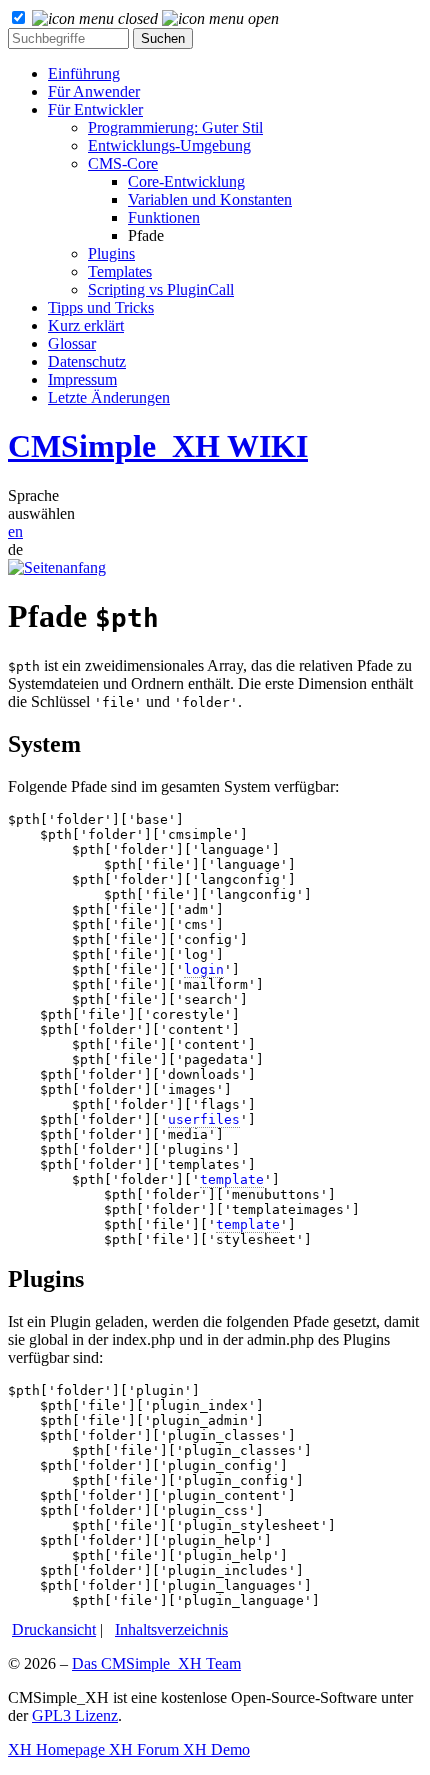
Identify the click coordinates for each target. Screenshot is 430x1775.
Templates (120, 271)
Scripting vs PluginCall (161, 289)
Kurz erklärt (86, 325)
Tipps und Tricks (101, 307)
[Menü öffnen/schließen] (155, 18)
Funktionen (164, 217)
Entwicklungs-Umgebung (169, 145)
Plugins (111, 253)
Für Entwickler (95, 109)
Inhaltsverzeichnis (171, 1629)
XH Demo (214, 1749)
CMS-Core (123, 163)
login (204, 969)
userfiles (204, 1119)
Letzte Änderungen (109, 397)
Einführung (84, 73)
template (232, 1179)
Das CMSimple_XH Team (156, 1663)
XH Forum (142, 1749)
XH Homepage (56, 1749)
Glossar (72, 343)
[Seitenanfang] (57, 567)
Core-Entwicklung (186, 181)
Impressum (82, 379)
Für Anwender (94, 91)
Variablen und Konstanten (210, 199)
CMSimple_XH (158, 446)
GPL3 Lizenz (75, 1715)
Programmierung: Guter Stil (175, 127)
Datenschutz (87, 361)
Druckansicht (54, 1629)
